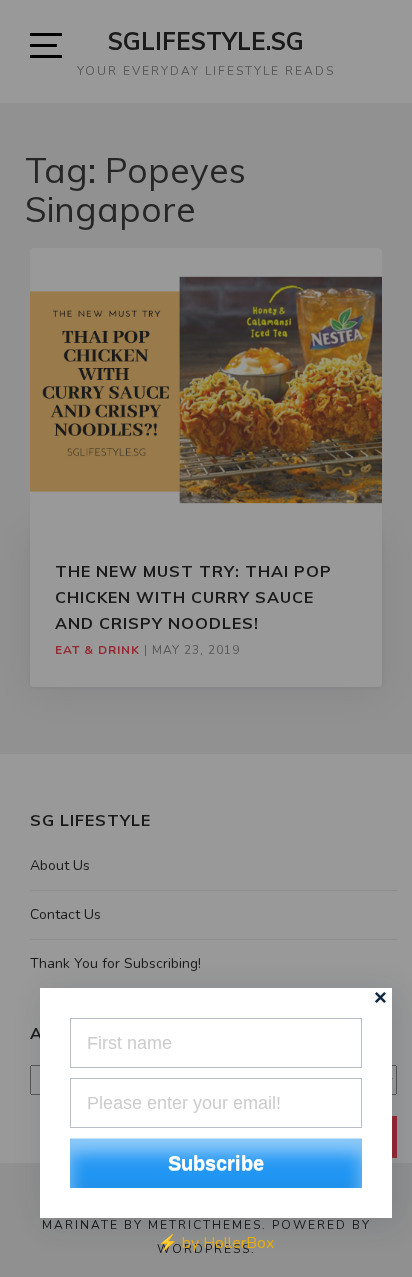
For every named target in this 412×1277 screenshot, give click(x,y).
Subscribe (216, 1163)
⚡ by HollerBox (216, 1243)
